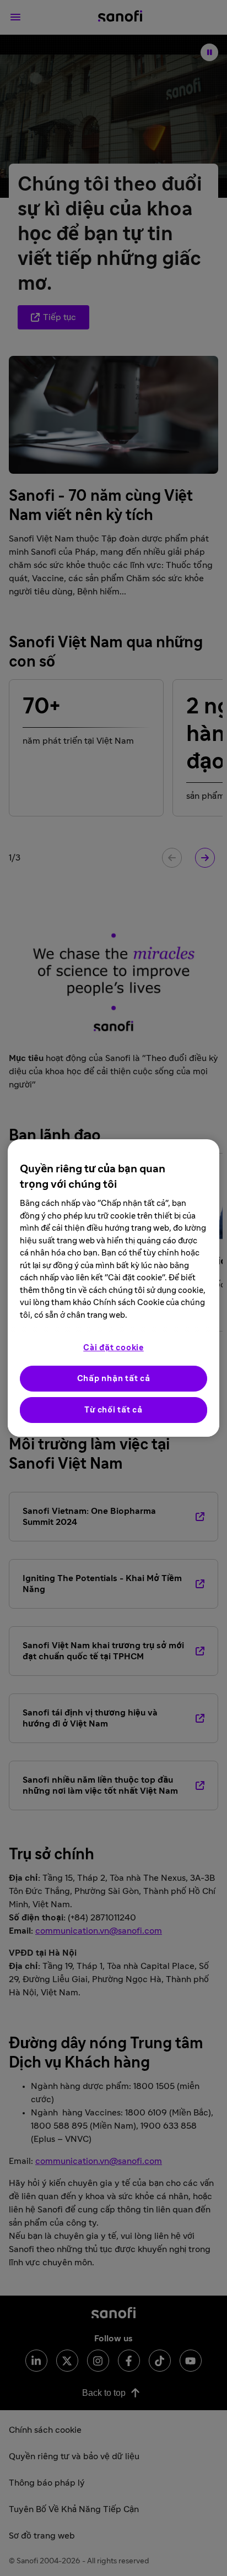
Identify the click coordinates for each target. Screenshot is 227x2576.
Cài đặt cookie (113, 1348)
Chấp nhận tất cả (114, 1379)
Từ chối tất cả (113, 1410)
